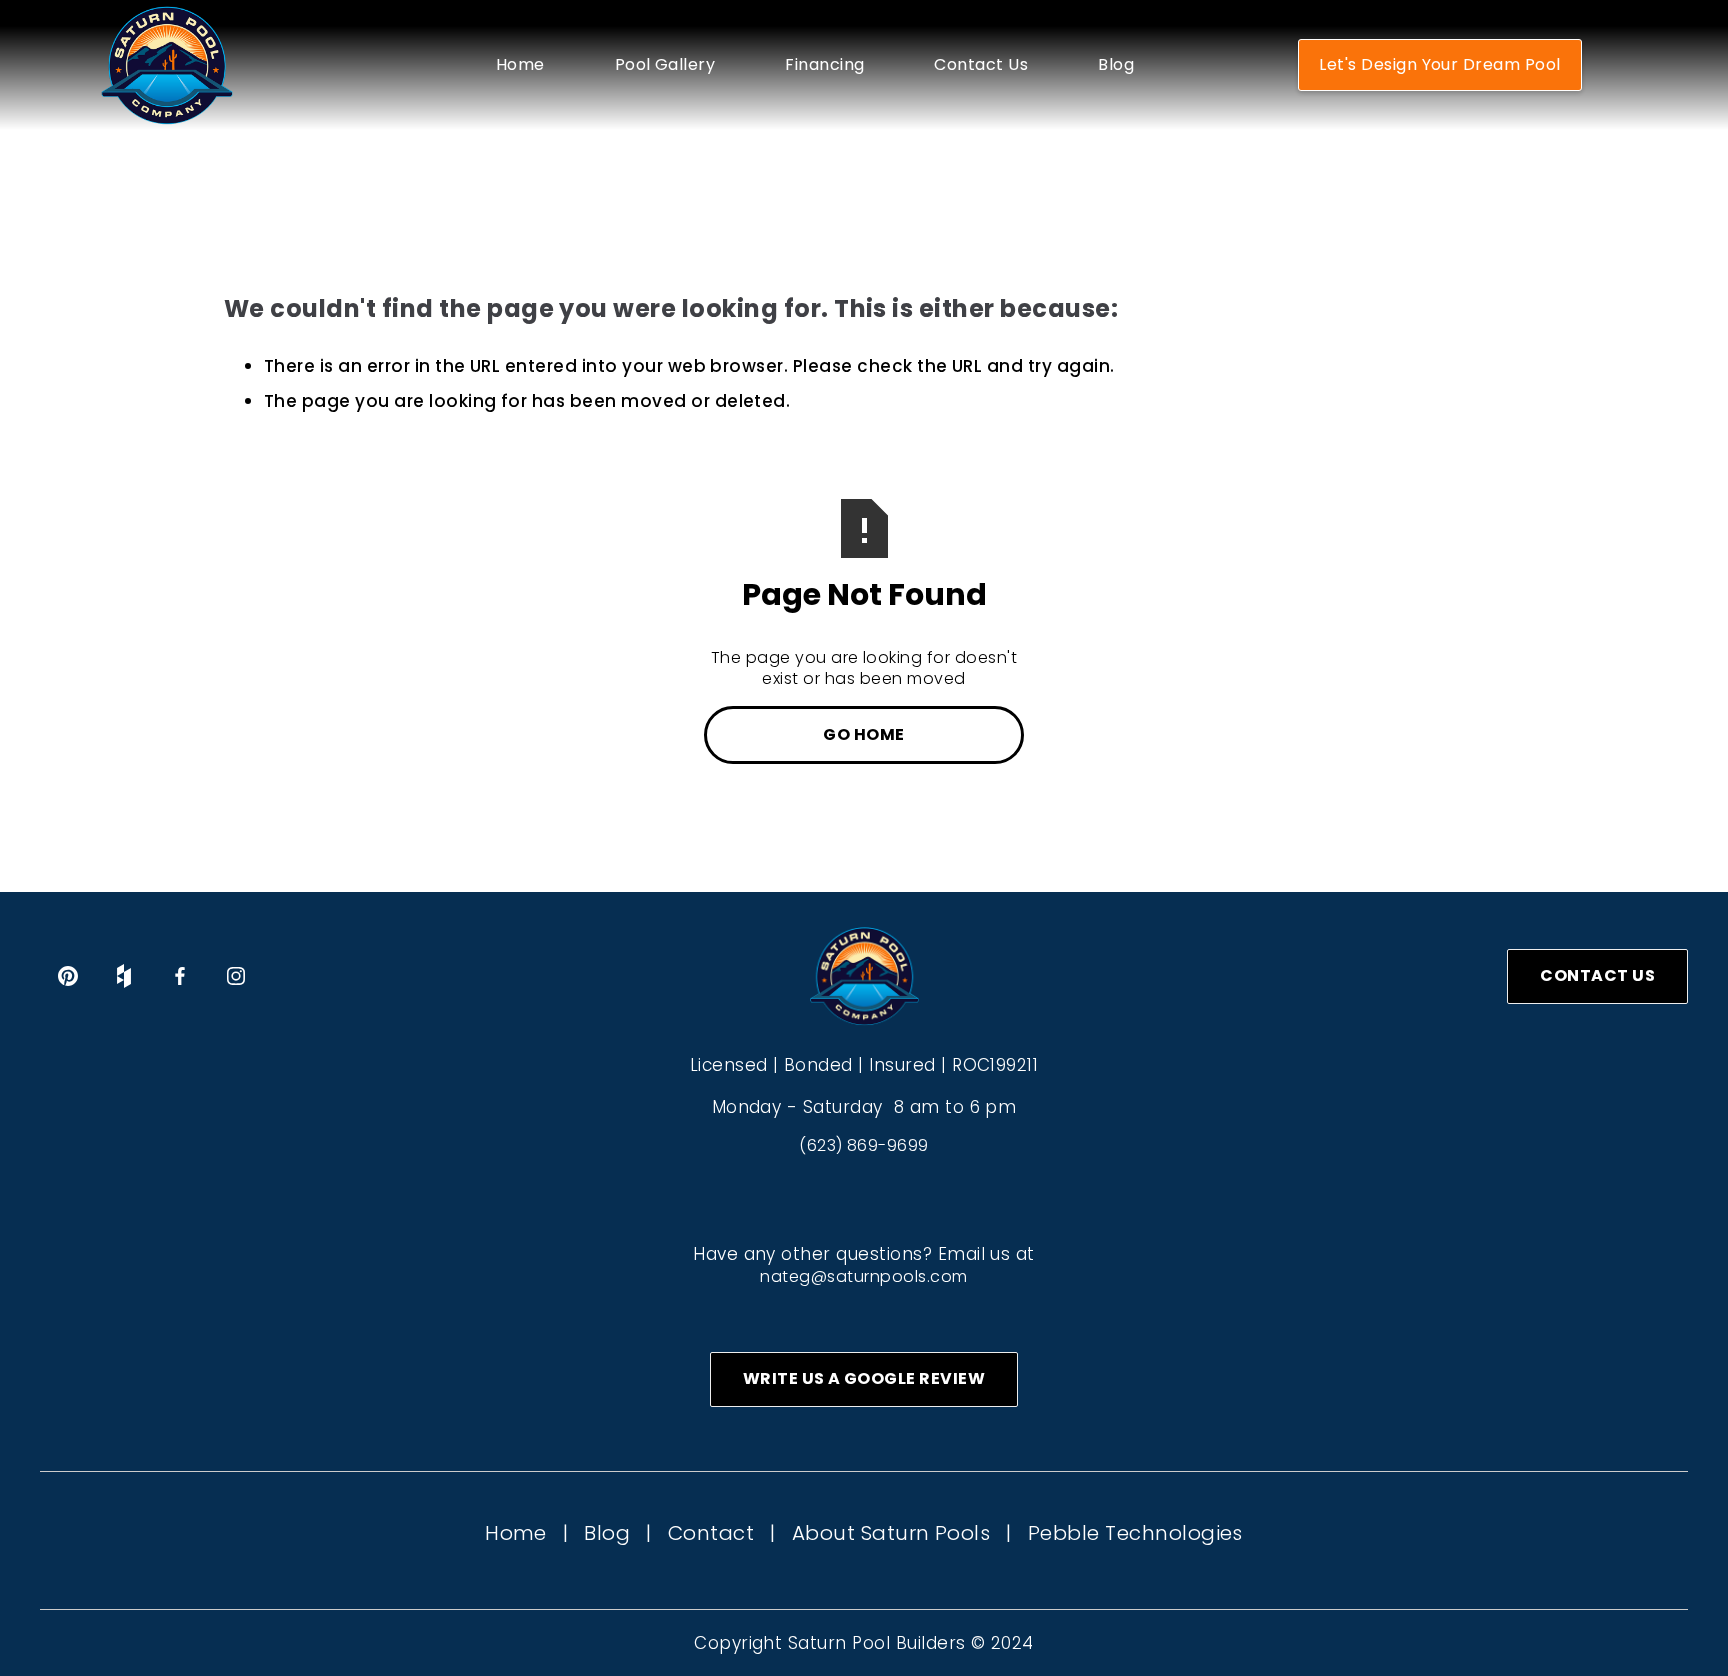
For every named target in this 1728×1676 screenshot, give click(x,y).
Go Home (863, 734)
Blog (1116, 65)
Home (520, 65)
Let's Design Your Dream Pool (1439, 64)
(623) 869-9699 (864, 1145)
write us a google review (864, 1378)
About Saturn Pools (891, 1533)
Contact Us (981, 65)
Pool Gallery (665, 65)
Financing (824, 65)
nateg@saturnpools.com (863, 1276)
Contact (711, 1533)
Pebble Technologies (1135, 1533)
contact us (1597, 975)
